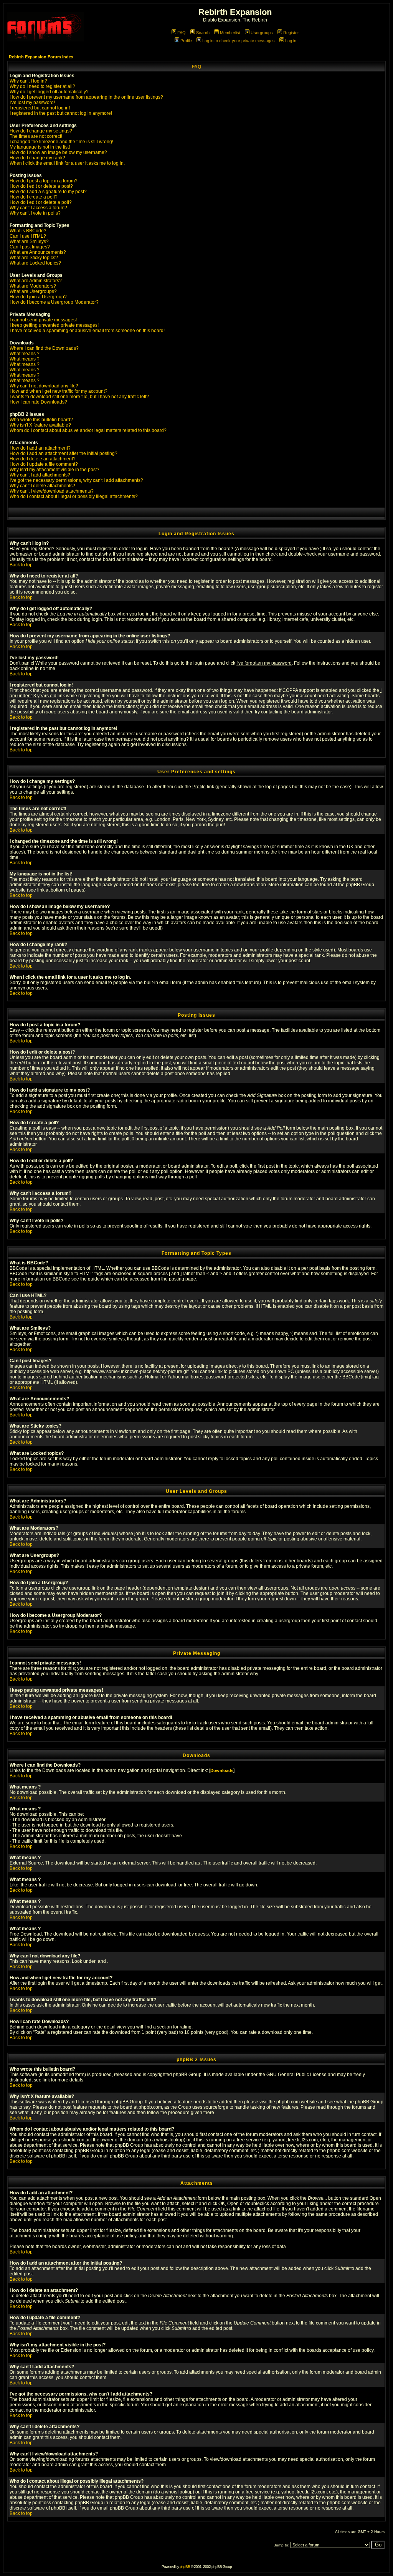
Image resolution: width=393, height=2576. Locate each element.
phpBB (185, 2567)
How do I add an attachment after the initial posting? (64, 453)
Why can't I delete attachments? (42, 486)
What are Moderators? (33, 286)
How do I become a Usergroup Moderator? (54, 302)
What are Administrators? (36, 281)
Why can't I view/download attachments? (52, 491)
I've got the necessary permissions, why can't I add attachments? (76, 480)
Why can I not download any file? (44, 386)
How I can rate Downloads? (38, 402)
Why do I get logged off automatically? (49, 92)
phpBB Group (187, 2075)
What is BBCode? (28, 231)
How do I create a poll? (34, 197)
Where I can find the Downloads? (44, 348)
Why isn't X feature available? (40, 425)
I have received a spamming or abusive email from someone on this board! (87, 331)
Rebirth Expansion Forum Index (41, 57)
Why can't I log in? (28, 81)
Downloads (222, 1770)
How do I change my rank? (37, 158)
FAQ (182, 33)
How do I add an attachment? (40, 448)
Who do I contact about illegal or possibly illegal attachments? (74, 496)
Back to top (21, 565)
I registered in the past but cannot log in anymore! (61, 113)
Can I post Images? (30, 247)
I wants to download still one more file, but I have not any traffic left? (79, 397)
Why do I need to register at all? (42, 86)
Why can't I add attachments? (40, 475)
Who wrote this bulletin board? (41, 420)
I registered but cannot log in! (40, 108)
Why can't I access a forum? (38, 208)
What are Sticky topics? (34, 258)
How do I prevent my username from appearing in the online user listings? (86, 97)
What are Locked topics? (35, 263)
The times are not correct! (36, 136)
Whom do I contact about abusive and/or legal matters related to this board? (88, 430)
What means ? (25, 354)
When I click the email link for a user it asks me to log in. (67, 163)
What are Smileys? (29, 242)
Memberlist (230, 33)
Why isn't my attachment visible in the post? (54, 470)
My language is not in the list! (40, 147)
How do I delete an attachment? (43, 459)
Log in (291, 41)
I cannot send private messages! (43, 320)
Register (291, 33)
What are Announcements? (38, 252)
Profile (186, 41)
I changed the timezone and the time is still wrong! (61, 142)
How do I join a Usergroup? (38, 297)
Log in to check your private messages (239, 41)
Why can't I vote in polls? (35, 213)
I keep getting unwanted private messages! (54, 325)
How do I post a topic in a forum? (44, 181)
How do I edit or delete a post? (41, 186)
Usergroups (262, 33)
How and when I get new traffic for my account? (59, 391)
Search (203, 33)
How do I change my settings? (41, 131)
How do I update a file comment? (44, 464)
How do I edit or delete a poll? (41, 202)
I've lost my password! (32, 103)
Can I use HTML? (28, 236)
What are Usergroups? (33, 291)
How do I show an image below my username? (58, 152)
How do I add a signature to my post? (48, 192)
